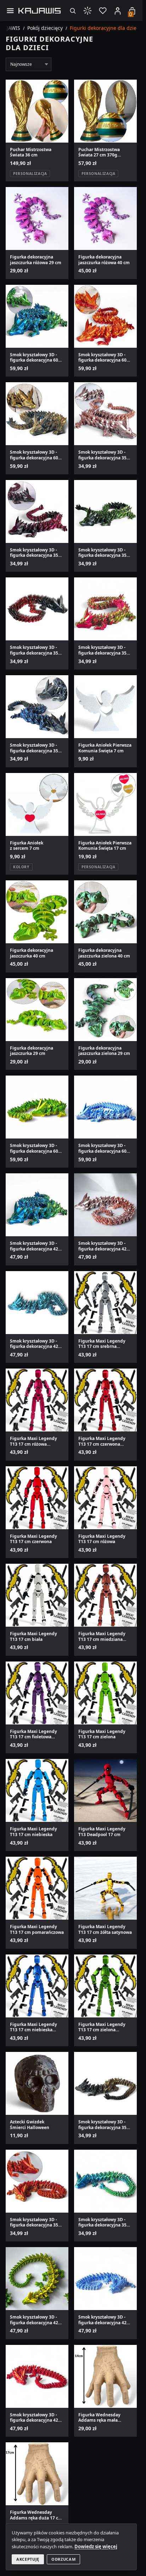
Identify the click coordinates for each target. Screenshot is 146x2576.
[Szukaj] (72, 10)
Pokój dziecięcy (45, 28)
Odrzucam (63, 2559)
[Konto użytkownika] (118, 11)
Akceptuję (28, 2559)
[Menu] (10, 10)
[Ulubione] (103, 10)
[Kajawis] (40, 11)
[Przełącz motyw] (88, 10)
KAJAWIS (10, 28)
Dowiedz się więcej (96, 2546)
